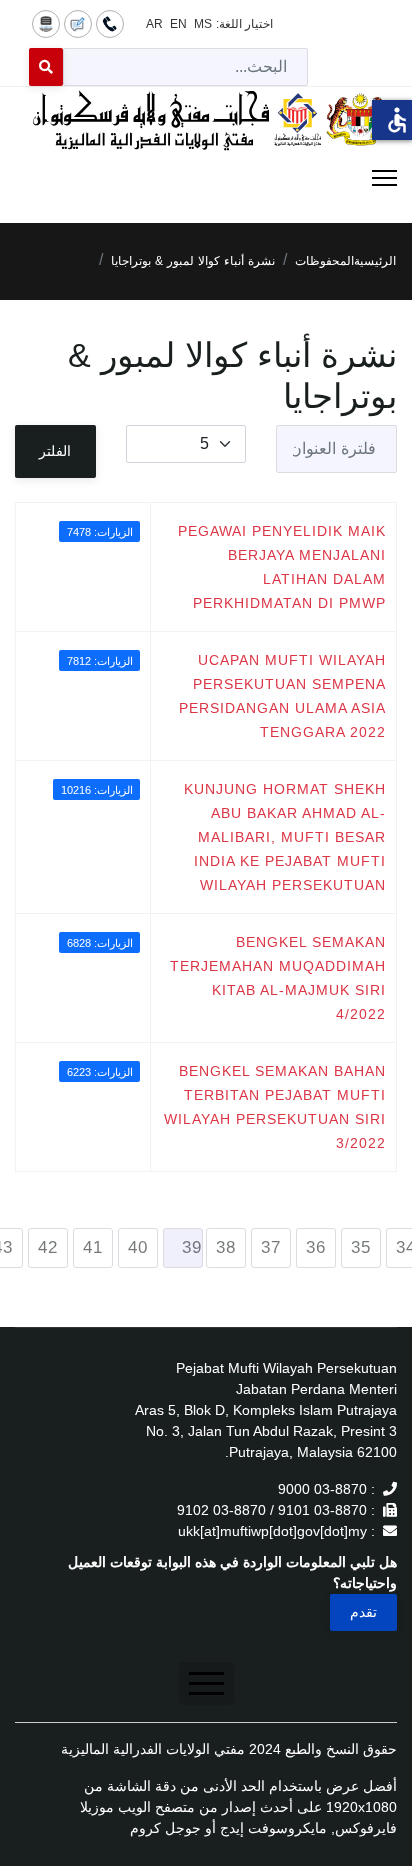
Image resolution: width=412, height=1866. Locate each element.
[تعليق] (78, 23)
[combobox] (185, 67)
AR (154, 24)
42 (48, 1247)
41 (93, 1247)
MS (203, 24)
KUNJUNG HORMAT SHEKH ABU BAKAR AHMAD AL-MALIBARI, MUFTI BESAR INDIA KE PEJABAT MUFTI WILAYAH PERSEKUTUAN (285, 837)
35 (361, 1247)
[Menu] (206, 178)
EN (178, 24)
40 (138, 1247)
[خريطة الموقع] (46, 23)
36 (316, 1247)
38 (226, 1247)
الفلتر (55, 451)
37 (271, 1247)
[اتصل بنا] (110, 23)
